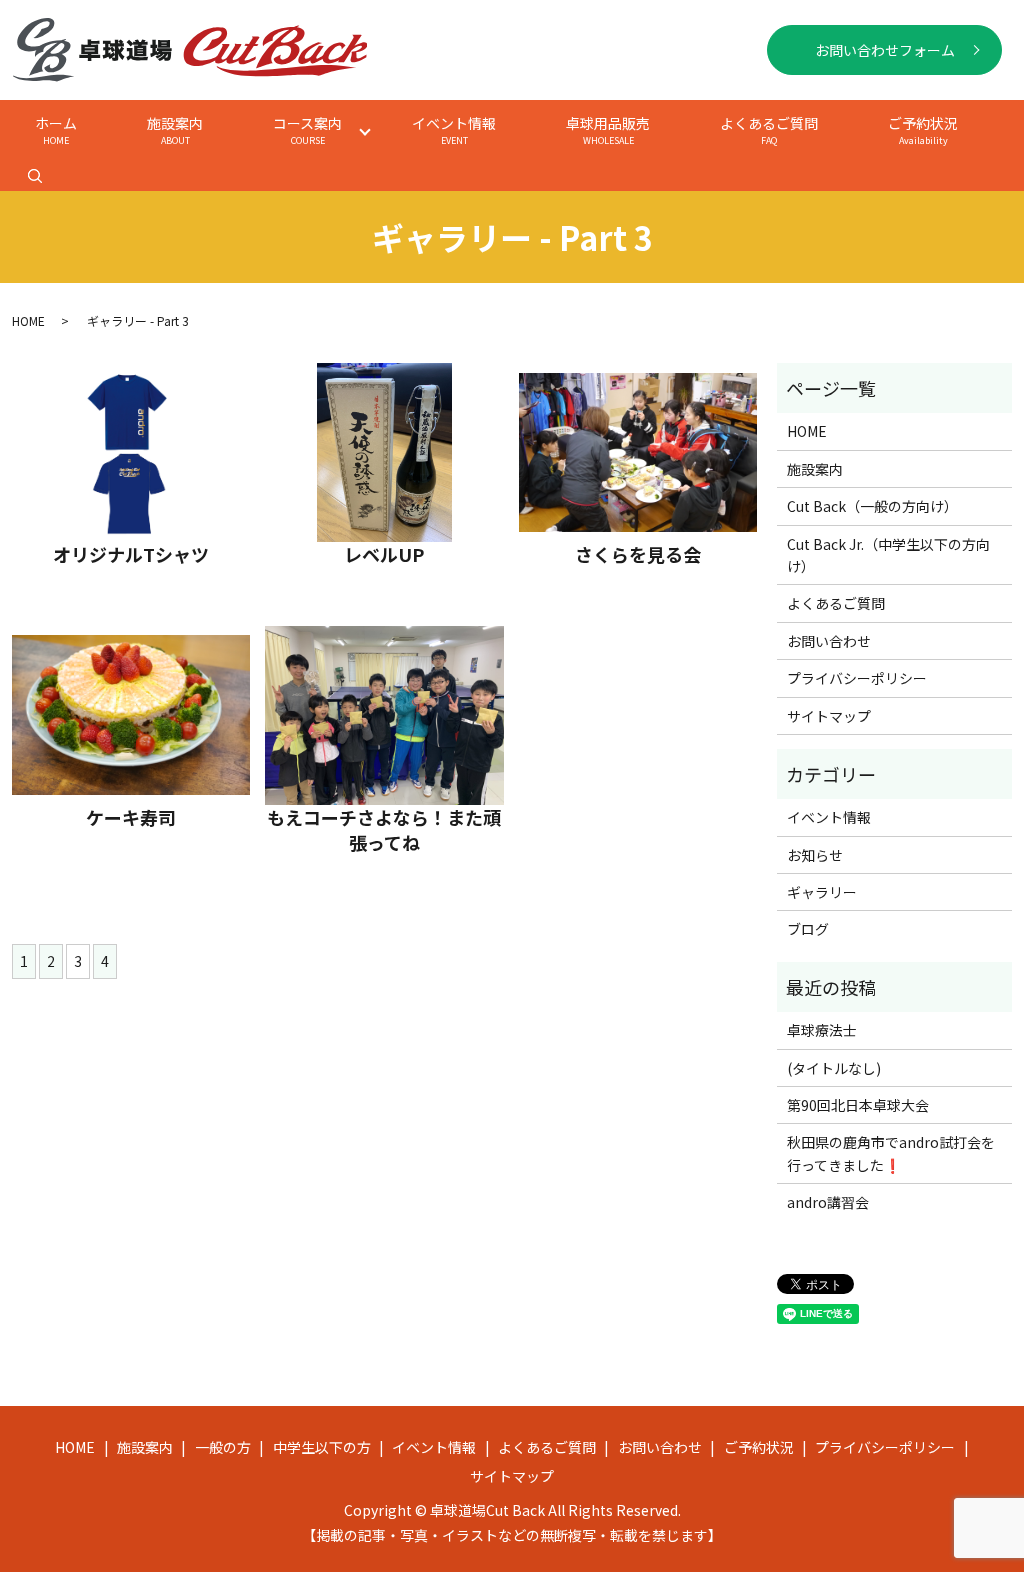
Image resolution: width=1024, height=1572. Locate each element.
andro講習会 (828, 1202)
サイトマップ (829, 716)
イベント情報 (454, 130)
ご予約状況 (923, 130)
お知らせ (815, 855)
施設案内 (175, 130)
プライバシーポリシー (857, 678)
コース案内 (307, 130)
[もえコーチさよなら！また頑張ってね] (384, 715)
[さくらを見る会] (638, 452)
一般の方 (223, 1447)
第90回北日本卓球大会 (858, 1105)
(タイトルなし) (834, 1068)
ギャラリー (822, 892)
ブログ (808, 929)
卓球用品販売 (608, 130)
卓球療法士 (822, 1030)
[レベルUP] (384, 452)
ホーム (56, 130)
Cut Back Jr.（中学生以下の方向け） (888, 555)
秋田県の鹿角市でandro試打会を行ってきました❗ (891, 1153)
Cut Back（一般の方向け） (872, 506)
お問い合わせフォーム (885, 50)
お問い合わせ (829, 641)
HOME (28, 320)
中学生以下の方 (322, 1447)
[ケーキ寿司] (131, 715)
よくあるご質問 (769, 130)
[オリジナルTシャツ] (131, 452)
